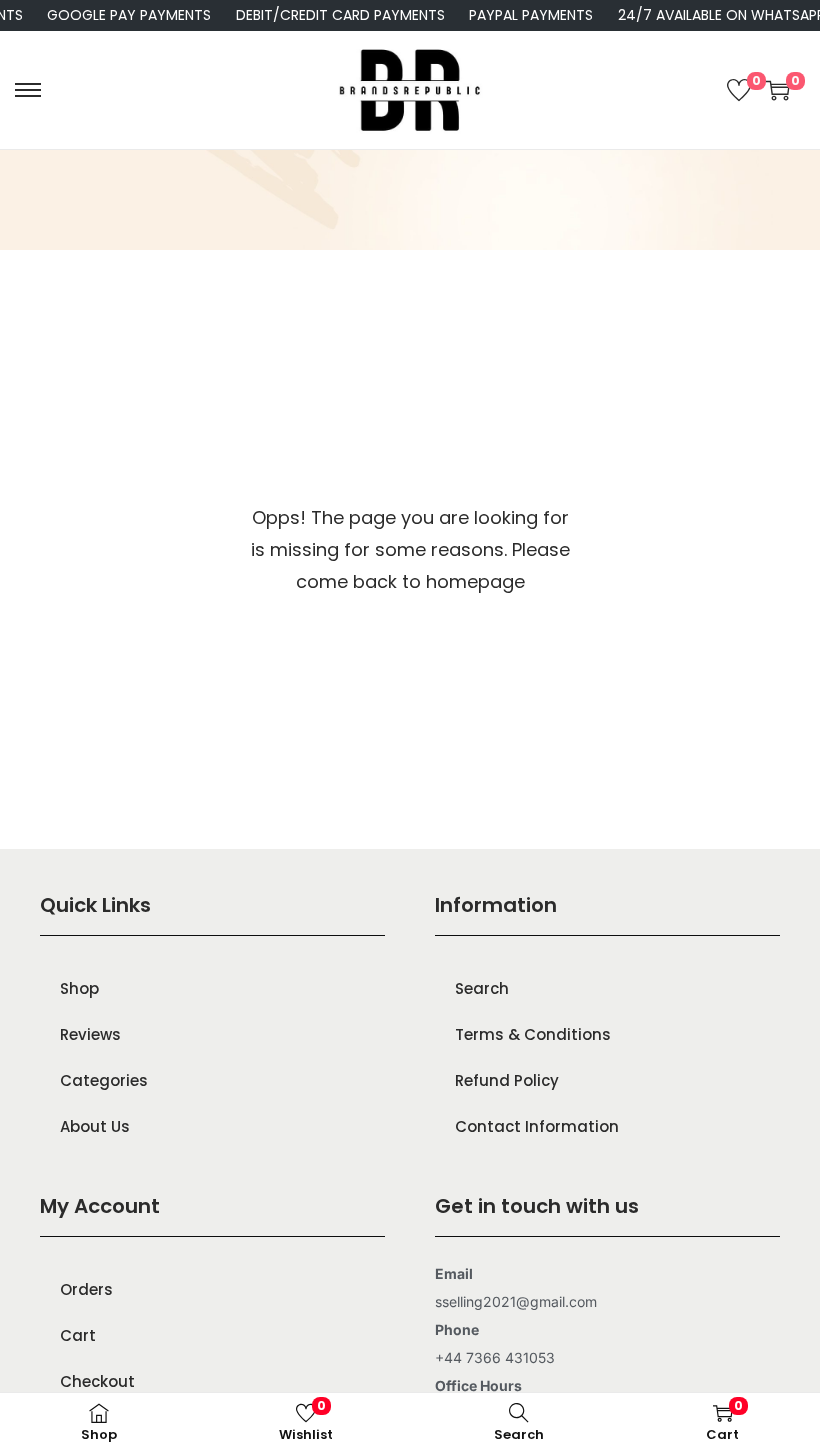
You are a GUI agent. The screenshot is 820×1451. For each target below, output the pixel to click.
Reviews (90, 1034)
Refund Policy (507, 1080)
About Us (95, 1126)
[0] (739, 90)
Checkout (97, 1381)
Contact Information (537, 1126)
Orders (86, 1289)
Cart (78, 1335)
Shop (79, 988)
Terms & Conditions (533, 1034)
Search (482, 988)
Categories (104, 1080)
